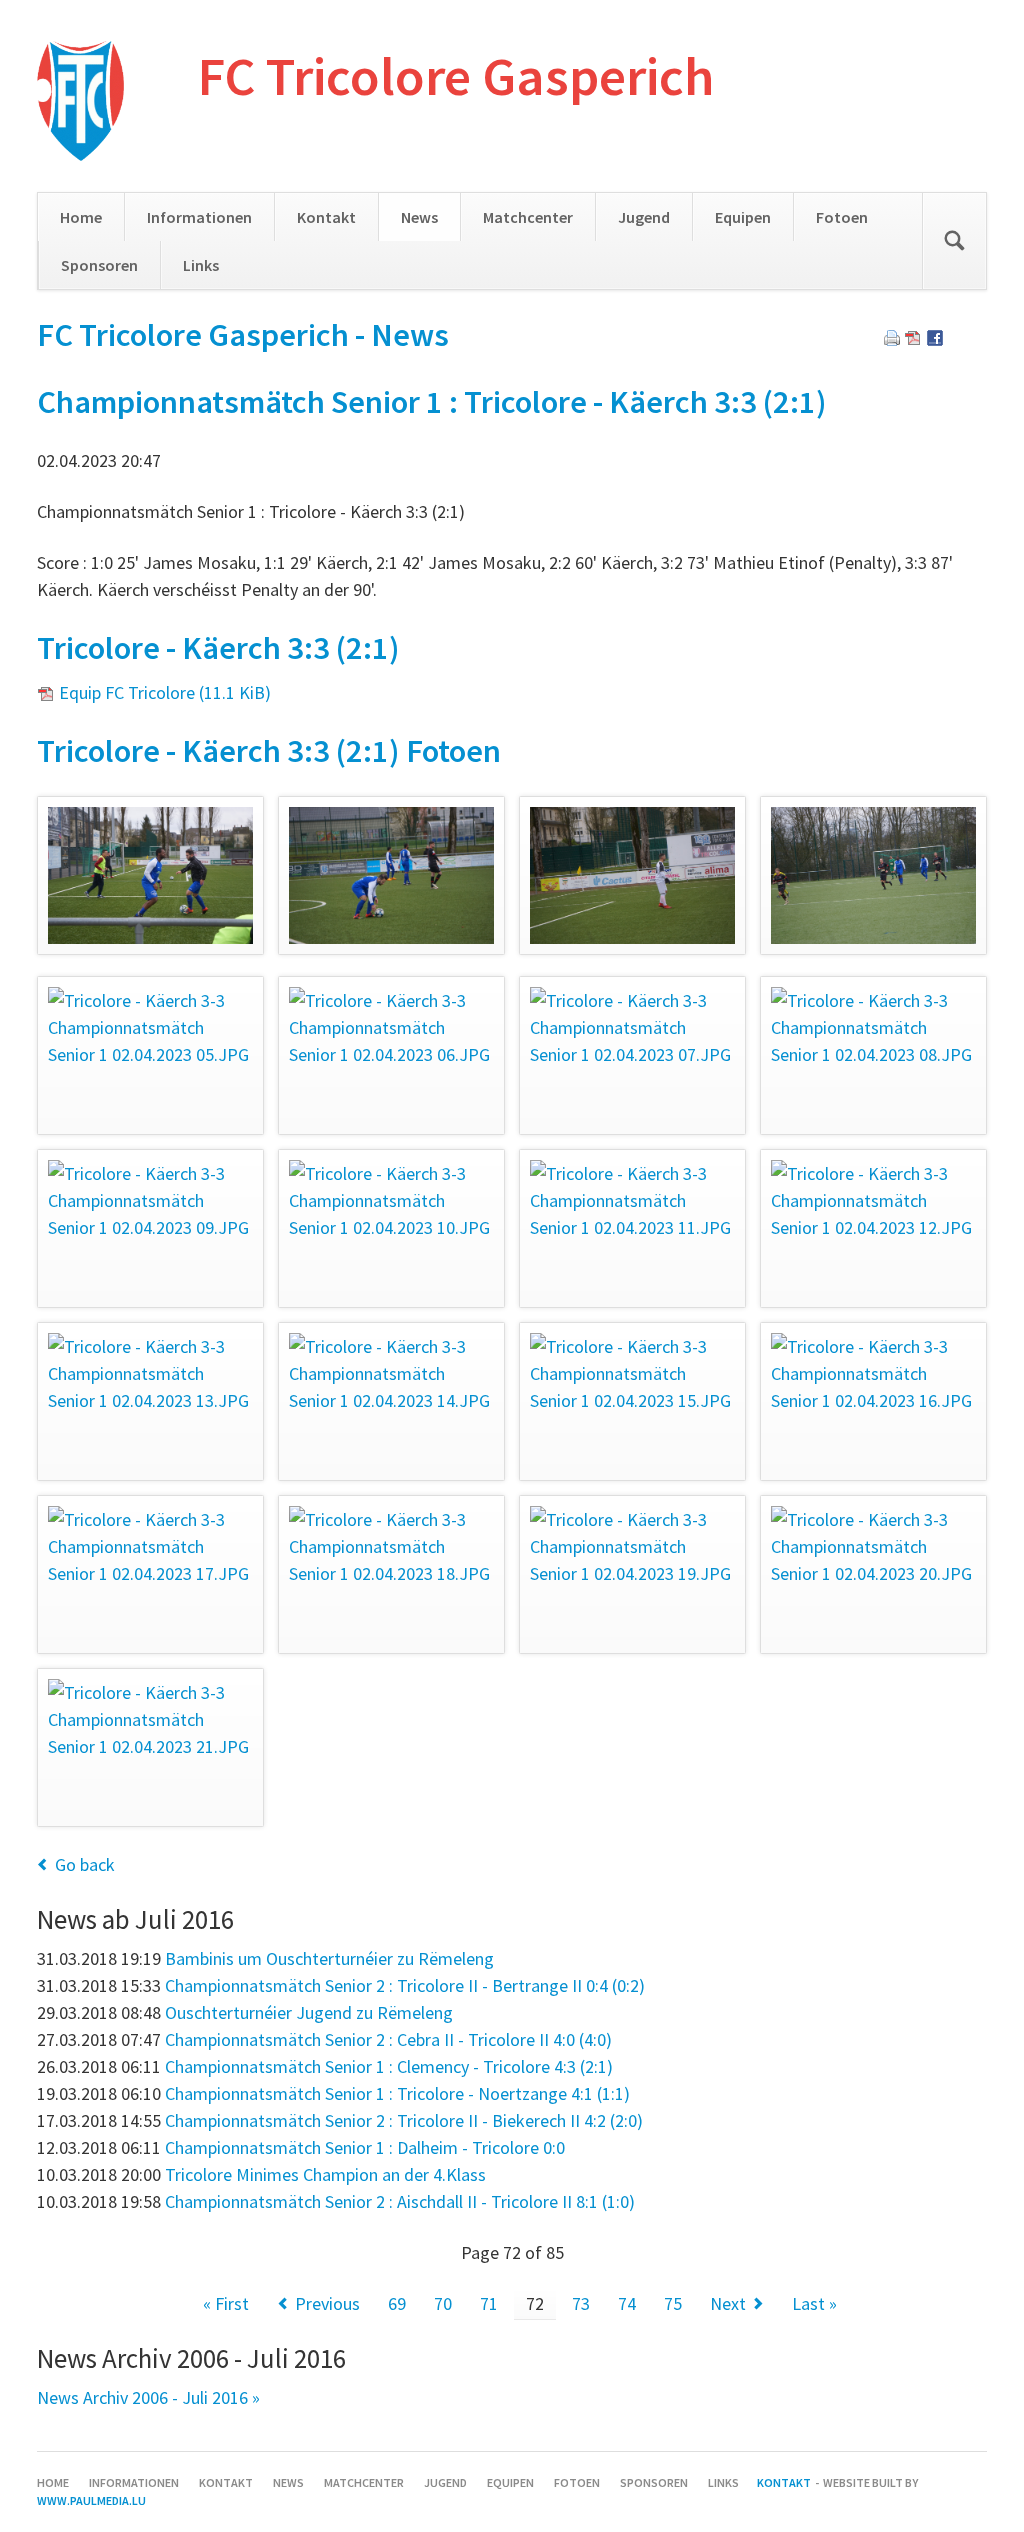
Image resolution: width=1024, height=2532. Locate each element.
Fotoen (842, 217)
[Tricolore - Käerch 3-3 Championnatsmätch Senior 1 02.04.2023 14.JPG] (391, 1401)
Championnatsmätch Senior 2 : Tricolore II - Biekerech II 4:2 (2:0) (404, 2120)
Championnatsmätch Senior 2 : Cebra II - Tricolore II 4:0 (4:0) (388, 2039)
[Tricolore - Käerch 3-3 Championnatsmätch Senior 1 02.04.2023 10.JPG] (391, 1228)
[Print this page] (892, 339)
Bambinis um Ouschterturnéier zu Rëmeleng (329, 1958)
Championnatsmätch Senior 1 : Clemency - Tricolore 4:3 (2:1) (389, 2066)
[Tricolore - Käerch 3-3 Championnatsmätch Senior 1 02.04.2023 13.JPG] (150, 1401)
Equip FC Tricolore (165, 692)
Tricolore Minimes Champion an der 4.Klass (325, 2174)
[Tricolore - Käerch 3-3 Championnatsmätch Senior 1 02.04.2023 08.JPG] (873, 1055)
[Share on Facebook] (935, 339)
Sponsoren (99, 265)
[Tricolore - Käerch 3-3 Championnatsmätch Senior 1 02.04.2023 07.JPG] (632, 1055)
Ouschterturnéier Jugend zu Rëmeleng (309, 2012)
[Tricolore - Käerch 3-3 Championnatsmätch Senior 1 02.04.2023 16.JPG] (873, 1401)
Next (728, 2303)
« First (226, 2303)
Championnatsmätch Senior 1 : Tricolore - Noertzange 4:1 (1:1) (397, 2093)
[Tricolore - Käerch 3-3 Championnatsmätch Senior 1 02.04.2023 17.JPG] (150, 1574)
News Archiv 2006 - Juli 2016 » (148, 2397)
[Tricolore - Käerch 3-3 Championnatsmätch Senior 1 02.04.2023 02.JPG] (391, 875)
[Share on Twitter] (957, 339)
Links (201, 265)
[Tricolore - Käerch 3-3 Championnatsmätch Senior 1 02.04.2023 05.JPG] (150, 1055)
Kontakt (326, 217)
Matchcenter (528, 217)
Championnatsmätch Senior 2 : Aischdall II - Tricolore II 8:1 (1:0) (400, 2201)
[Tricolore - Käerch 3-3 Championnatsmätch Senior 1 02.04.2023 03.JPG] (632, 875)
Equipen (743, 217)
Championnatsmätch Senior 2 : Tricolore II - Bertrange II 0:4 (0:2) (405, 1985)
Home (81, 217)
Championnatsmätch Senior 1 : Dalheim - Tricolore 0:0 (365, 2147)
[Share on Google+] (979, 339)
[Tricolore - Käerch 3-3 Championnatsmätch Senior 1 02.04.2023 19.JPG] (632, 1574)
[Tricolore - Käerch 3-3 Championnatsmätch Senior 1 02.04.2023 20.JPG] (873, 1574)
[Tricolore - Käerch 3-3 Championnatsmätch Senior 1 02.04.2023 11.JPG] (632, 1228)
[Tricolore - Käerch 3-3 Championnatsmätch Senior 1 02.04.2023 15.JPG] (632, 1401)
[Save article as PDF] (913, 339)
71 (489, 2303)
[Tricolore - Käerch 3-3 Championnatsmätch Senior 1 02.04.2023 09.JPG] (150, 1228)
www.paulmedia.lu (91, 2500)
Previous (327, 2303)
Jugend (644, 217)
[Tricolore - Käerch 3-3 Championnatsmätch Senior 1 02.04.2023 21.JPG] (150, 1747)
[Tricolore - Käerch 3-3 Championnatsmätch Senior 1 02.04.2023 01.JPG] (150, 875)
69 (397, 2303)
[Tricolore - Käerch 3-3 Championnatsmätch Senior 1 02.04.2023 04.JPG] (873, 875)
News (419, 217)
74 (627, 2303)
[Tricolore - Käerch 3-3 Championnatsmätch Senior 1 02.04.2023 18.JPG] (391, 1574)
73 (581, 2303)
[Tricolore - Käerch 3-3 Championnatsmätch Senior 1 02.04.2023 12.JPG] (873, 1228)
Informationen (199, 217)
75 (673, 2303)
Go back (85, 1864)
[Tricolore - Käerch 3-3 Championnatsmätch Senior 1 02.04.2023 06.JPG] (391, 1055)
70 (443, 2303)
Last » (814, 2303)
